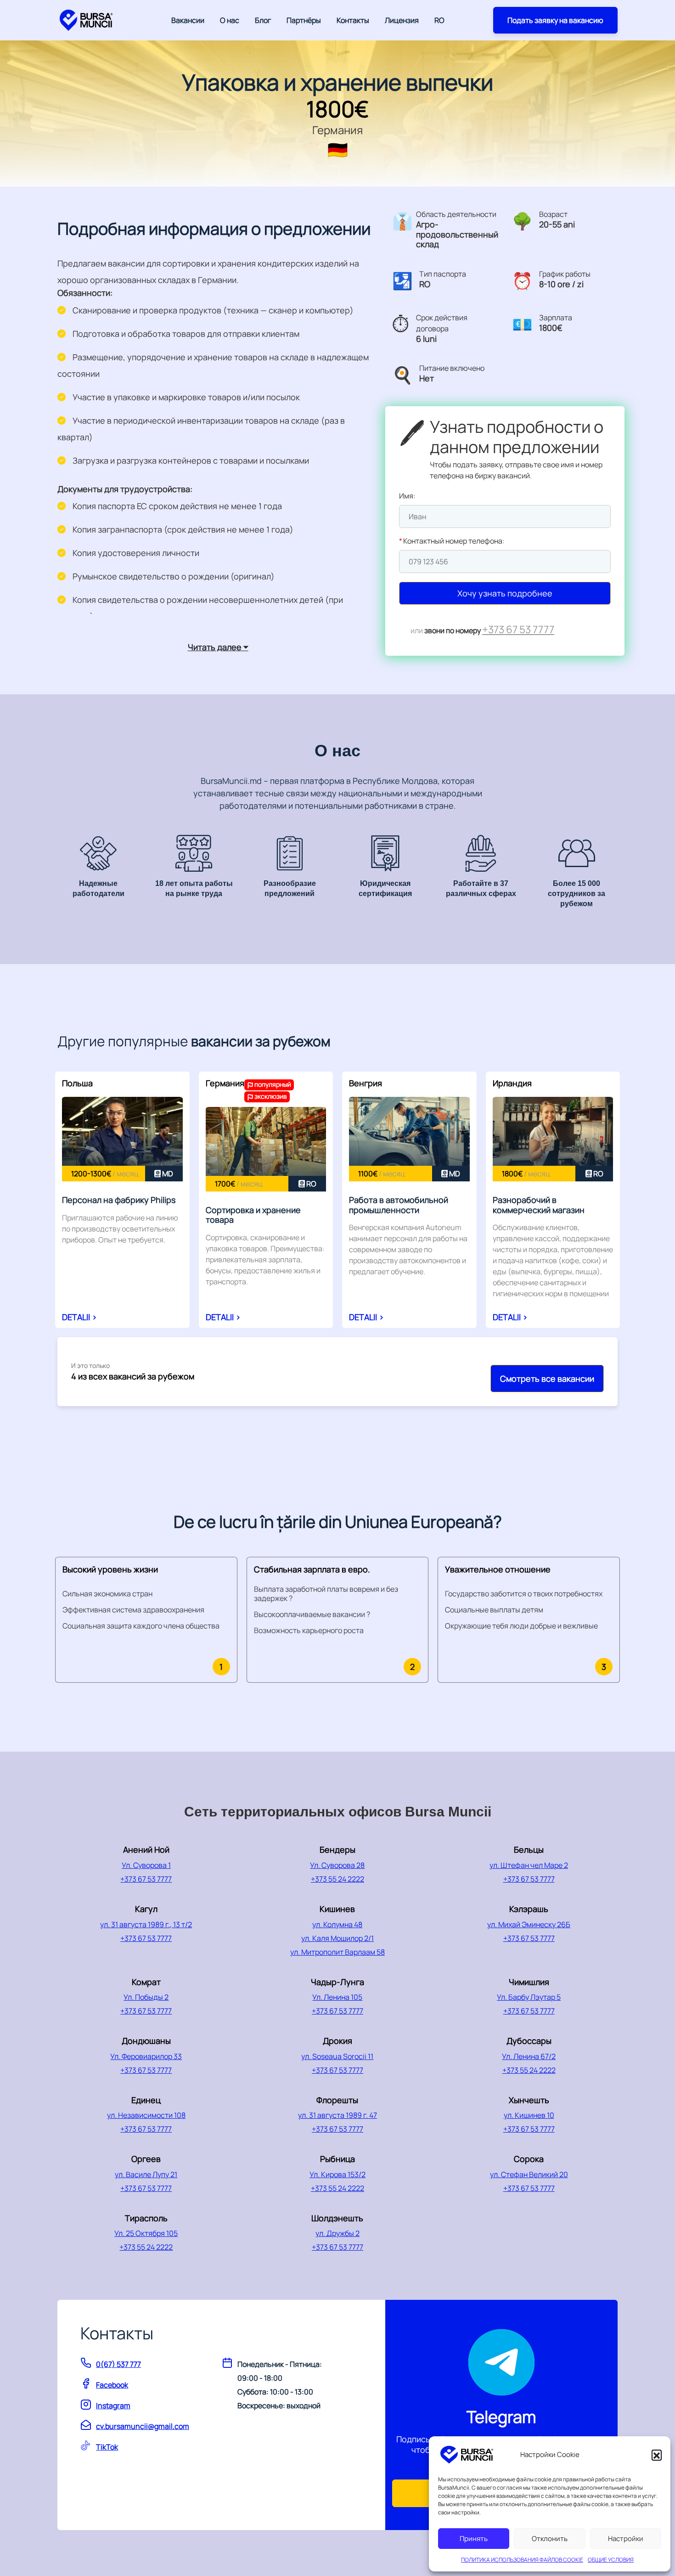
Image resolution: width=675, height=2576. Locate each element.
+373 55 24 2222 (337, 1879)
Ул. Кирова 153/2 (337, 2174)
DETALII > (79, 1317)
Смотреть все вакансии (547, 1379)
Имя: (407, 496)
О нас (230, 20)
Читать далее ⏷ (218, 647)
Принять (474, 2539)
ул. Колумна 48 (337, 1924)
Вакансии (188, 20)
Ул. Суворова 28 (337, 1865)
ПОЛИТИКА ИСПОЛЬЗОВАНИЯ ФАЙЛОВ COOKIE (522, 2560)
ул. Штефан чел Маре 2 (529, 1865)
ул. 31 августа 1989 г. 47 (337, 2115)
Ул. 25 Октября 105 (146, 2233)
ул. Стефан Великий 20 (529, 2174)
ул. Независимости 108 (146, 2115)
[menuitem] (439, 20)
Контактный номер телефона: (452, 541)
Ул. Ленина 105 (337, 1997)
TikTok (107, 2447)
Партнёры (304, 20)
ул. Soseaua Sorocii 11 (337, 2056)
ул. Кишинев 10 (529, 2115)
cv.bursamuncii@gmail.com (143, 2426)
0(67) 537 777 (118, 2364)
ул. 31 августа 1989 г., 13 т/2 (146, 1924)
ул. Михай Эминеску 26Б (529, 1924)
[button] (657, 2455)
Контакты (353, 20)
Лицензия (402, 20)
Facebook (112, 2385)
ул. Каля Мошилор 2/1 (337, 1938)
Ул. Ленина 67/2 (529, 2056)
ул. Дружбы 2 (337, 2233)
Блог (263, 20)
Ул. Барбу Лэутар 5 (529, 1997)
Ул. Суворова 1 (146, 1865)
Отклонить (550, 2539)
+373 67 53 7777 (518, 629)
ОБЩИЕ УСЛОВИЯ (611, 2560)
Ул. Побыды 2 (146, 1997)
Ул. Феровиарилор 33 (146, 2056)
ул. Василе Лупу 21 (146, 2174)
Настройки (626, 2539)
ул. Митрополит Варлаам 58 (337, 1952)
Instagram (113, 2406)
